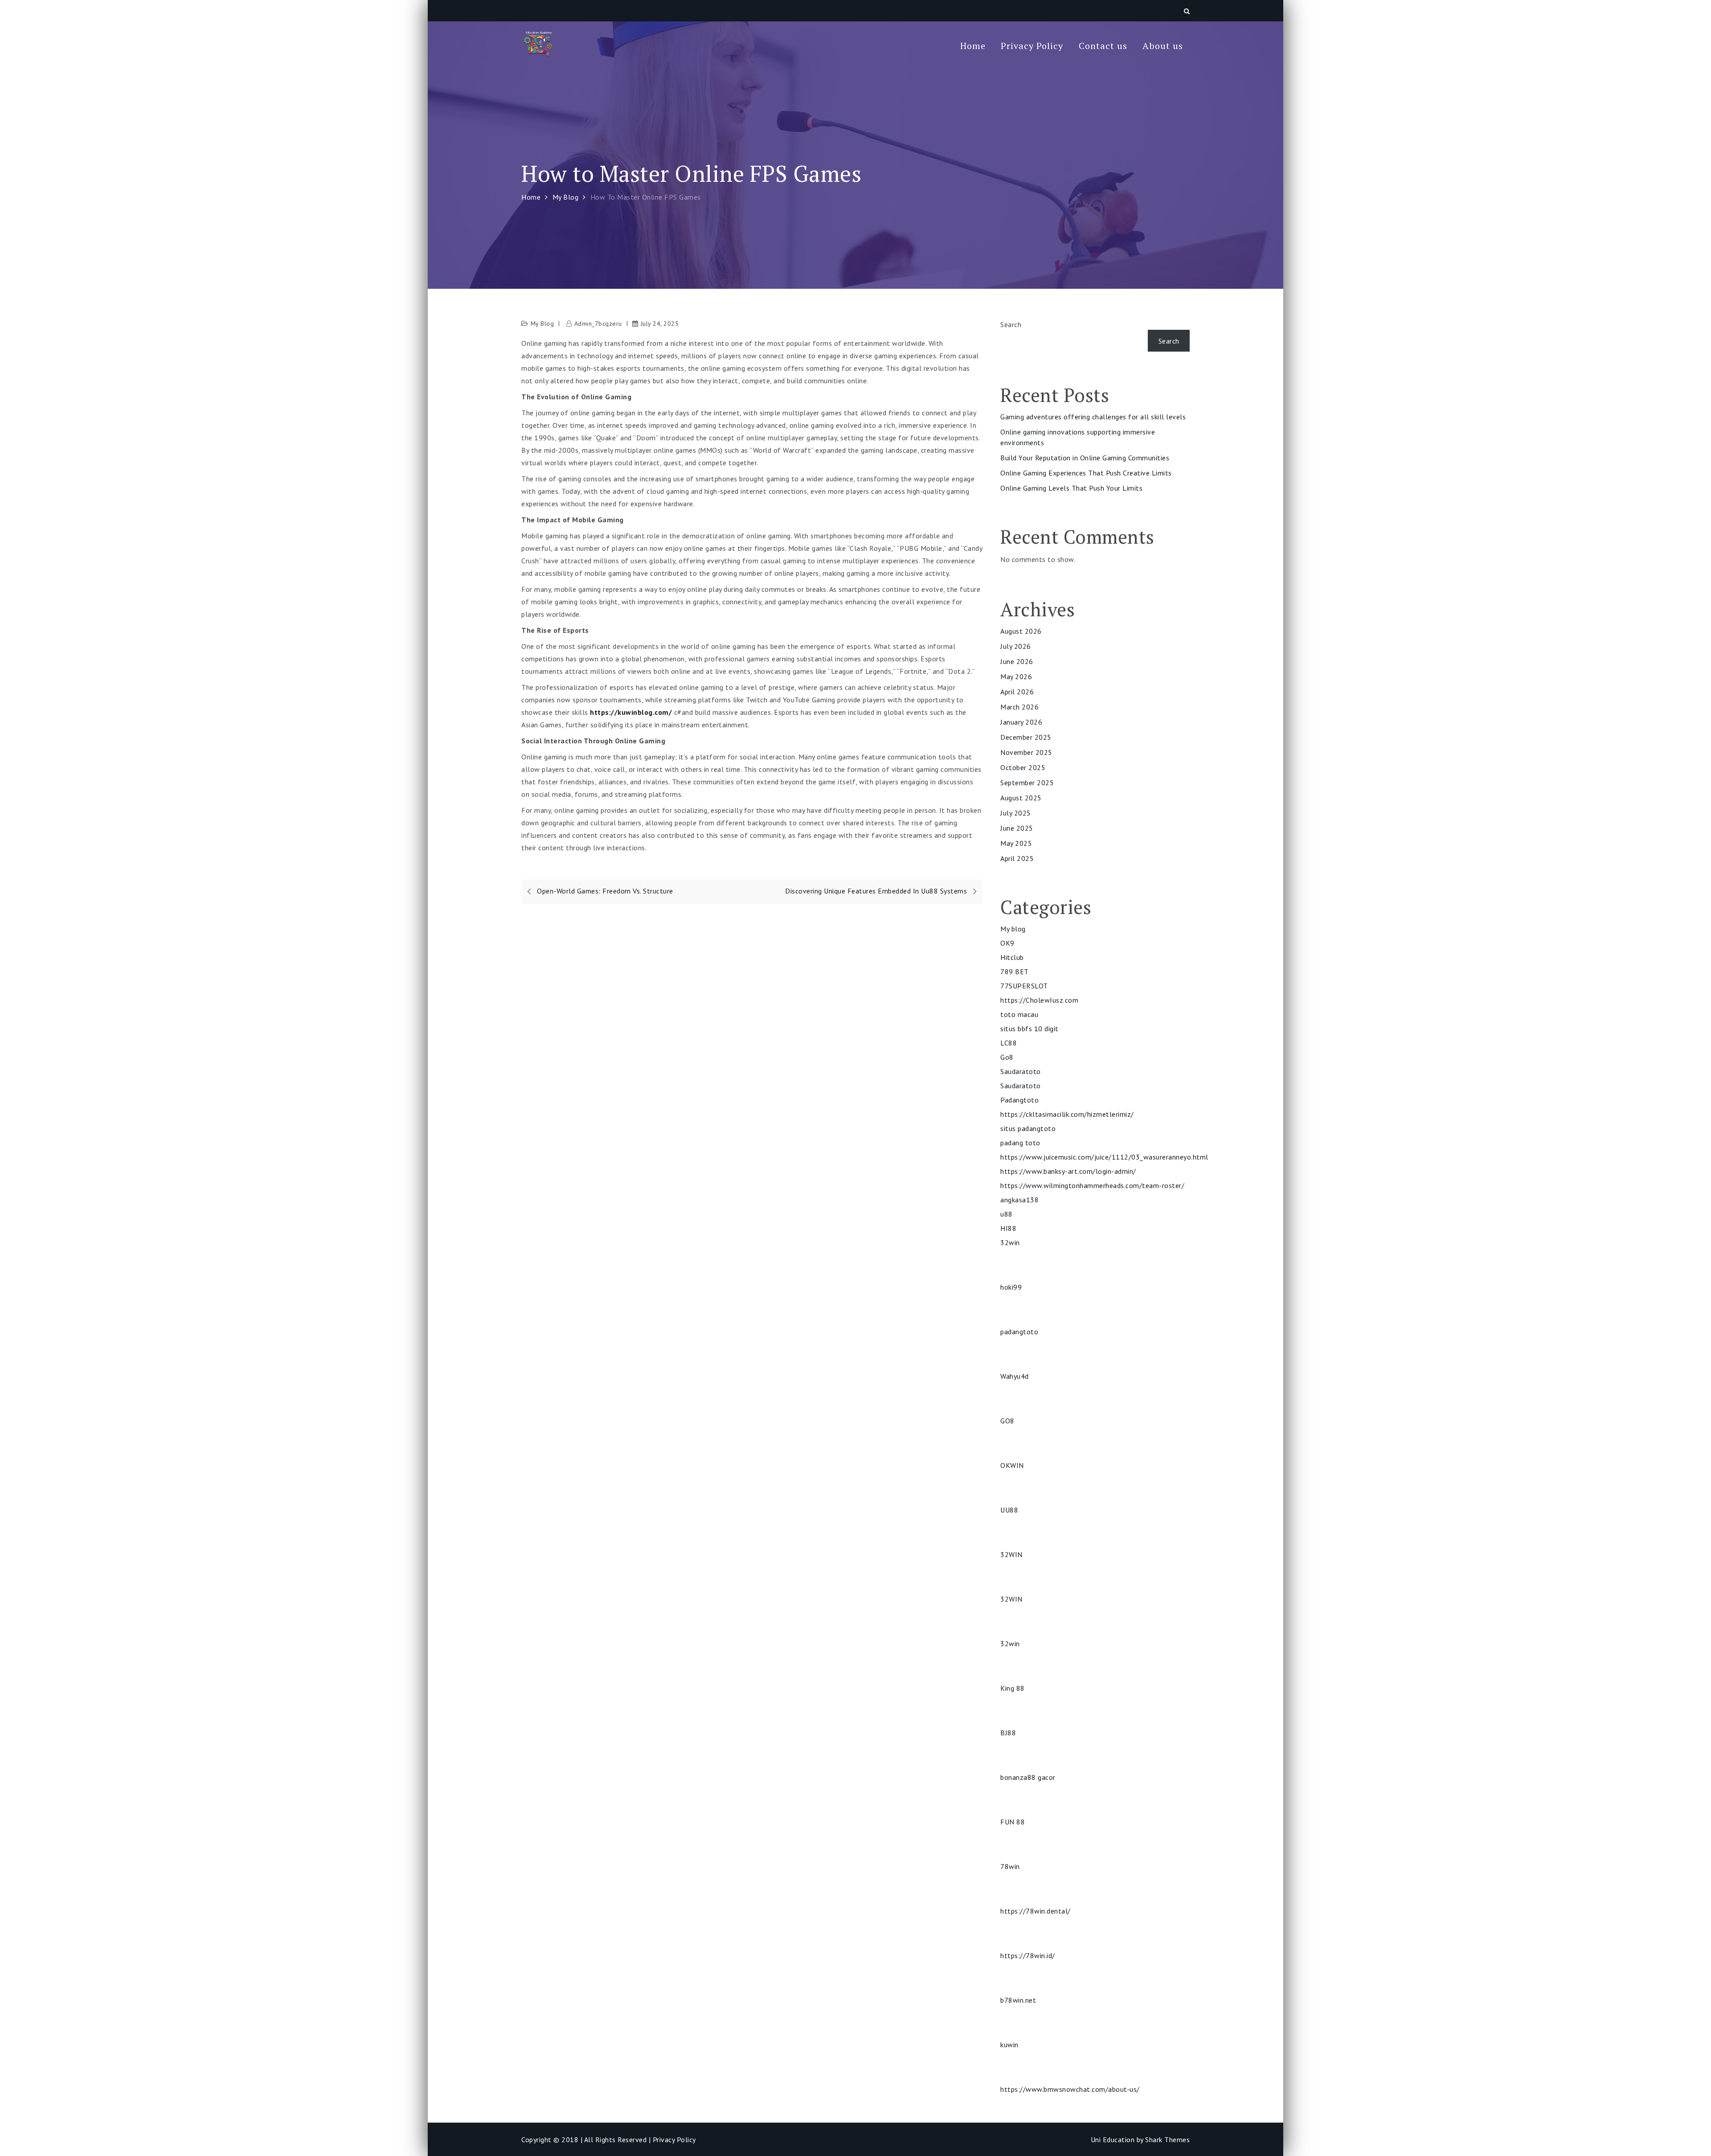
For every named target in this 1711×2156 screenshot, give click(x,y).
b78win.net (1018, 2000)
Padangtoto (1019, 1100)
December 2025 (1026, 737)
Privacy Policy (1032, 46)
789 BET (1015, 971)
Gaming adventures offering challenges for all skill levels (1093, 417)
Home (973, 46)
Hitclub (1012, 957)
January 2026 (1021, 722)
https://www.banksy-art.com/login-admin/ (1068, 1171)
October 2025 (1023, 767)
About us (1163, 46)
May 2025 (1016, 843)
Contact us (1103, 46)
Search (1011, 324)
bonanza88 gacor (1028, 1777)
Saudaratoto (1021, 1071)
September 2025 (1027, 783)
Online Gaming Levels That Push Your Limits (1071, 488)
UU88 (1009, 1510)
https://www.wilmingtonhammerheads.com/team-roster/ (1092, 1185)
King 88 (1013, 1688)
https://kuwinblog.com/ (631, 712)
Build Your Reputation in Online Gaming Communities (1085, 458)
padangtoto (1019, 1332)
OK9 (1007, 943)
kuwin (1009, 2045)
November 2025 (1026, 752)
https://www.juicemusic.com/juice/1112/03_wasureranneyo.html (1104, 1157)
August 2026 (1021, 631)
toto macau (1019, 1014)
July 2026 (1016, 646)
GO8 (1007, 1421)
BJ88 (1008, 1733)
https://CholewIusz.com (1039, 1000)
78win (1010, 1866)
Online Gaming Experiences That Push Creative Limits (1086, 473)
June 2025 (1017, 828)
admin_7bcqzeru (598, 324)
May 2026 (1016, 676)
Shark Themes (1167, 2140)
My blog (542, 324)
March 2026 (1019, 707)
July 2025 (1016, 813)
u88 (1007, 1214)
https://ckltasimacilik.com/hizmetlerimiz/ (1067, 1114)
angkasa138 (1019, 1200)
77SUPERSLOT (1024, 986)
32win (1010, 1242)
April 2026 (1017, 692)
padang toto (1020, 1143)
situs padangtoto (1028, 1128)
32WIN (1011, 1554)
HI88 (1008, 1228)
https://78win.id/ (1028, 1955)
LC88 (1009, 1043)
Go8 (1007, 1057)
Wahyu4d (1015, 1376)
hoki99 (1011, 1287)
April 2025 (1017, 858)
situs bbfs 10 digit (1029, 1029)
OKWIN (1012, 1465)
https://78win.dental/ (1036, 1911)
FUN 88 (1013, 1822)
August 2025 (1021, 798)
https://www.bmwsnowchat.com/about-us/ (1070, 2089)
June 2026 (1017, 661)
